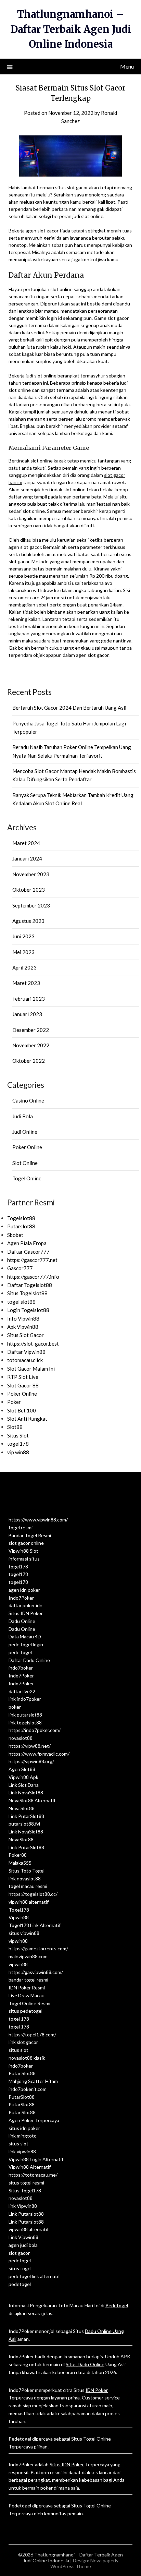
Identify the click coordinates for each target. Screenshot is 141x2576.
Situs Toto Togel (27, 1871)
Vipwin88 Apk (23, 1777)
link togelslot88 (25, 1723)
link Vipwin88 (23, 2206)
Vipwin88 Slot (23, 1551)
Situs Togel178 (25, 2190)
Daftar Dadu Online (29, 1660)
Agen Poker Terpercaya (34, 2120)
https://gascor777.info (33, 1277)
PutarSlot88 (22, 2097)
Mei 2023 (23, 952)
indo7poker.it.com (28, 2089)
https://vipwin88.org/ (31, 1761)
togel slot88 (21, 1302)
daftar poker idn (25, 1605)
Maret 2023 (26, 983)
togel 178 (19, 2019)
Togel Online (27, 1178)
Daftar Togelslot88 (30, 1285)
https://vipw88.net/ (30, 1746)
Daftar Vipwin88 (26, 1352)
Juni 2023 (23, 936)
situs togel (20, 2268)
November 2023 (31, 874)
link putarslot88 (25, 1715)
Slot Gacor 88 (23, 1385)
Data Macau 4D (25, 1636)
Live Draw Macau (27, 1995)
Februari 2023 (29, 999)
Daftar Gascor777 (28, 1252)
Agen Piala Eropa (27, 1243)
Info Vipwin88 (23, 1319)
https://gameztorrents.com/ (38, 1948)
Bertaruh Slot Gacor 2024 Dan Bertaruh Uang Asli (69, 708)
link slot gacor (23, 2042)
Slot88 (15, 1427)
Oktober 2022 (29, 1061)
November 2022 (31, 1045)
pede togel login (26, 1644)
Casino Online (28, 1100)
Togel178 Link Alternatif (35, 1925)
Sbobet (15, 1235)
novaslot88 (21, 1738)
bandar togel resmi (28, 1980)
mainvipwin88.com (28, 1956)
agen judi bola (23, 2245)
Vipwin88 (19, 1917)
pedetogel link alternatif (34, 2276)
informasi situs (24, 1559)
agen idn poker (24, 1590)
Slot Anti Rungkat (27, 1419)
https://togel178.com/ (32, 2035)
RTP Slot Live (23, 1377)
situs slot (18, 2050)
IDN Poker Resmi (27, 1988)
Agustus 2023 (28, 921)
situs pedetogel (25, 2011)
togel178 (18, 1444)
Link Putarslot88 (26, 2214)
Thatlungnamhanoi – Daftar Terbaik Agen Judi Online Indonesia (71, 29)
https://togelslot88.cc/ (33, 1894)
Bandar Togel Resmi (30, 1535)
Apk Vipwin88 (23, 1327)
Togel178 (19, 1910)
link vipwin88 (22, 2151)
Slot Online (25, 1163)
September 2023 (31, 905)
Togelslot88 (21, 1218)
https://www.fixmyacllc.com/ (39, 1754)
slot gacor (19, 2253)
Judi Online (25, 1132)
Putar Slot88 (22, 2073)
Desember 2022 (31, 1030)
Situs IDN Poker (26, 1613)
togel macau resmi (28, 1886)
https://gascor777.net (32, 1260)
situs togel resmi (26, 2183)
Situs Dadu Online (85, 2364)
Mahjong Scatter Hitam (33, 2081)
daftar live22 (22, 1691)
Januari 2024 (27, 858)
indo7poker (21, 1668)
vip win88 (18, 1452)
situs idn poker (24, 2128)
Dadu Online (22, 1621)
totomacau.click (25, 1360)
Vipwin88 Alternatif (30, 2167)
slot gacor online (26, 1543)
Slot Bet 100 (22, 1410)
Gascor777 (20, 1268)
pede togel (20, 1652)
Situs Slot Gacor (25, 1335)
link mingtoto (23, 2136)
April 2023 (24, 967)
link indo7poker (25, 1699)
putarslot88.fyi (24, 1824)
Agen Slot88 (22, 1769)
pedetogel (20, 2260)
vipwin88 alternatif (29, 1902)
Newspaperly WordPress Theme (84, 2563)
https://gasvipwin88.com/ (36, 1972)
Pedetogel (117, 2305)
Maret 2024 (26, 843)
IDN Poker (97, 2390)
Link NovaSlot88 (26, 1792)
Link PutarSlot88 (26, 1816)
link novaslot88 (25, 1879)
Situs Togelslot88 (27, 1293)
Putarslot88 (21, 1226)
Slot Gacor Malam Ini (31, 1369)
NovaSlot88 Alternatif (32, 1800)
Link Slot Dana (24, 1785)
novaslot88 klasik (27, 2058)
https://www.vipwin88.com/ (38, 1520)
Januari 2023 (27, 1014)
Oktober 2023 (29, 890)
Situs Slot (18, 1435)
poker (15, 1707)
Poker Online (27, 1147)
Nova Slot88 (22, 1808)
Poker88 (18, 1855)
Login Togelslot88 (28, 1310)
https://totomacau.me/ (33, 2175)
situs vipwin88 (24, 1933)
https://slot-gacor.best (33, 1344)
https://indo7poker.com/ (35, 1730)
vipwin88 (18, 1941)
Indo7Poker (21, 1598)
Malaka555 (20, 1863)
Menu (127, 66)
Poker (14, 1402)
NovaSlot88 (21, 1839)
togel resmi (21, 1527)
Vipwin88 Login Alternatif (36, 2159)
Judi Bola (23, 1116)
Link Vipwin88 (23, 2237)
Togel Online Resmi (29, 2003)
